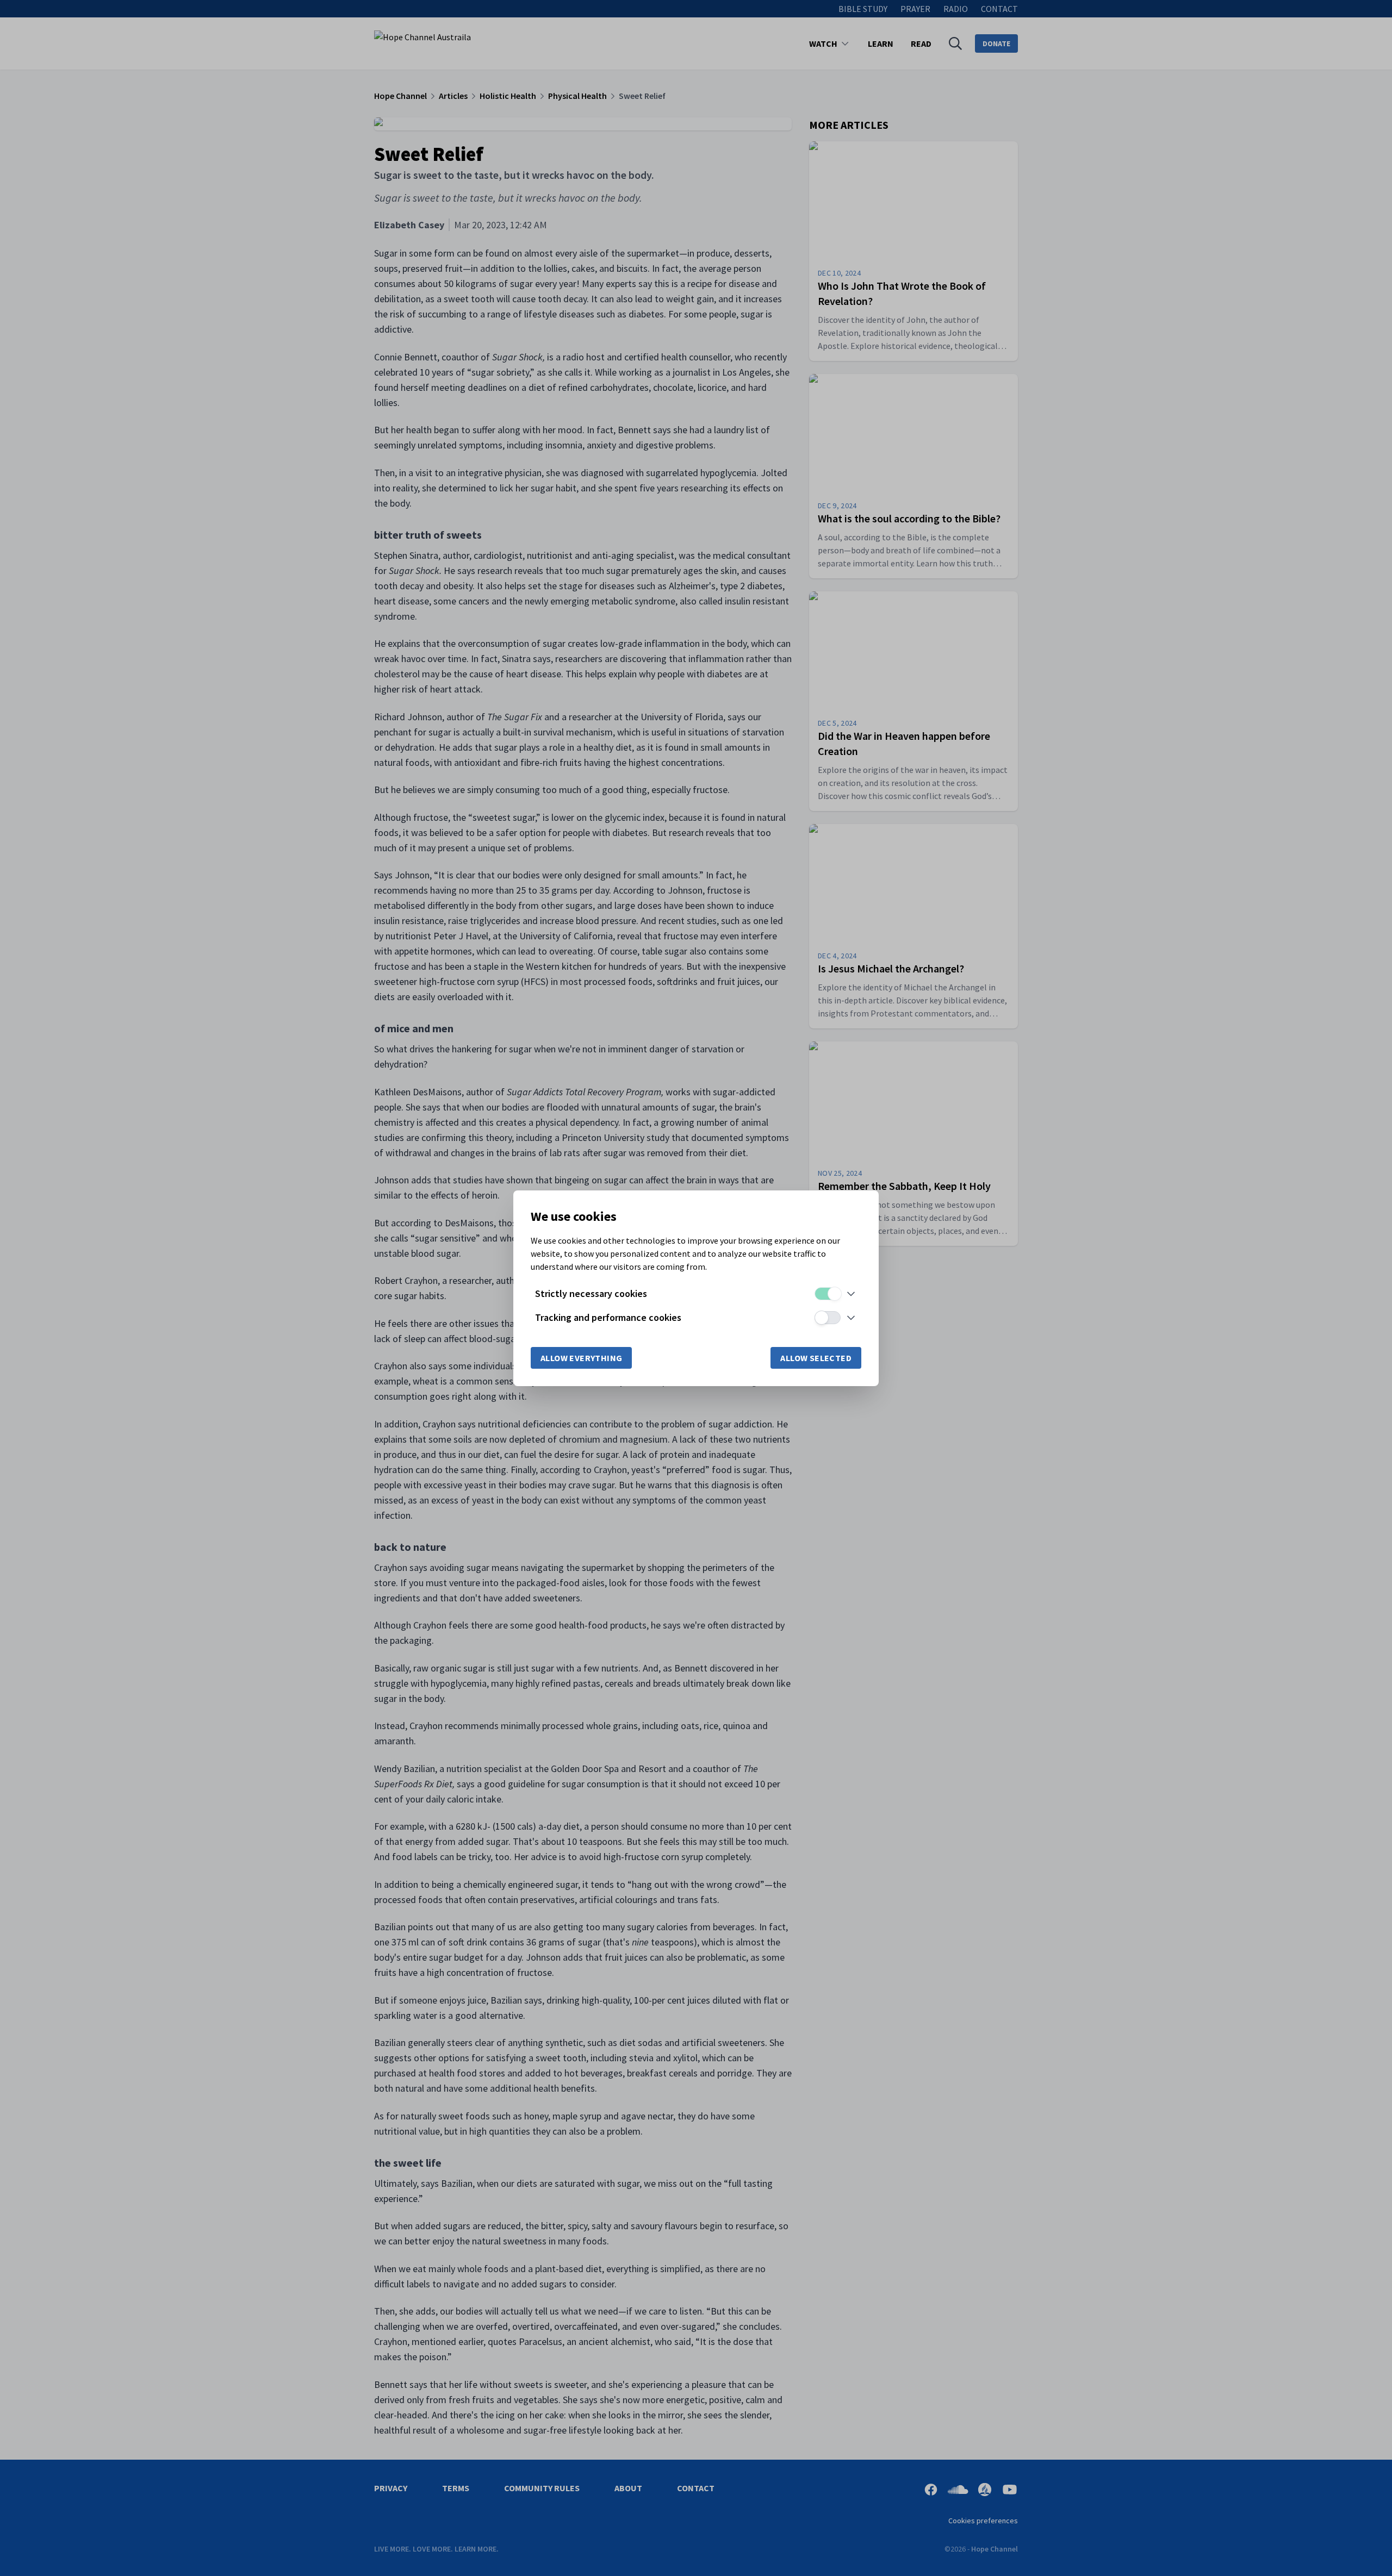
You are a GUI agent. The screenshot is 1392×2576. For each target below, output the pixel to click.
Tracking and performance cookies (608, 1317)
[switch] (828, 1294)
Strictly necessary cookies (591, 1293)
